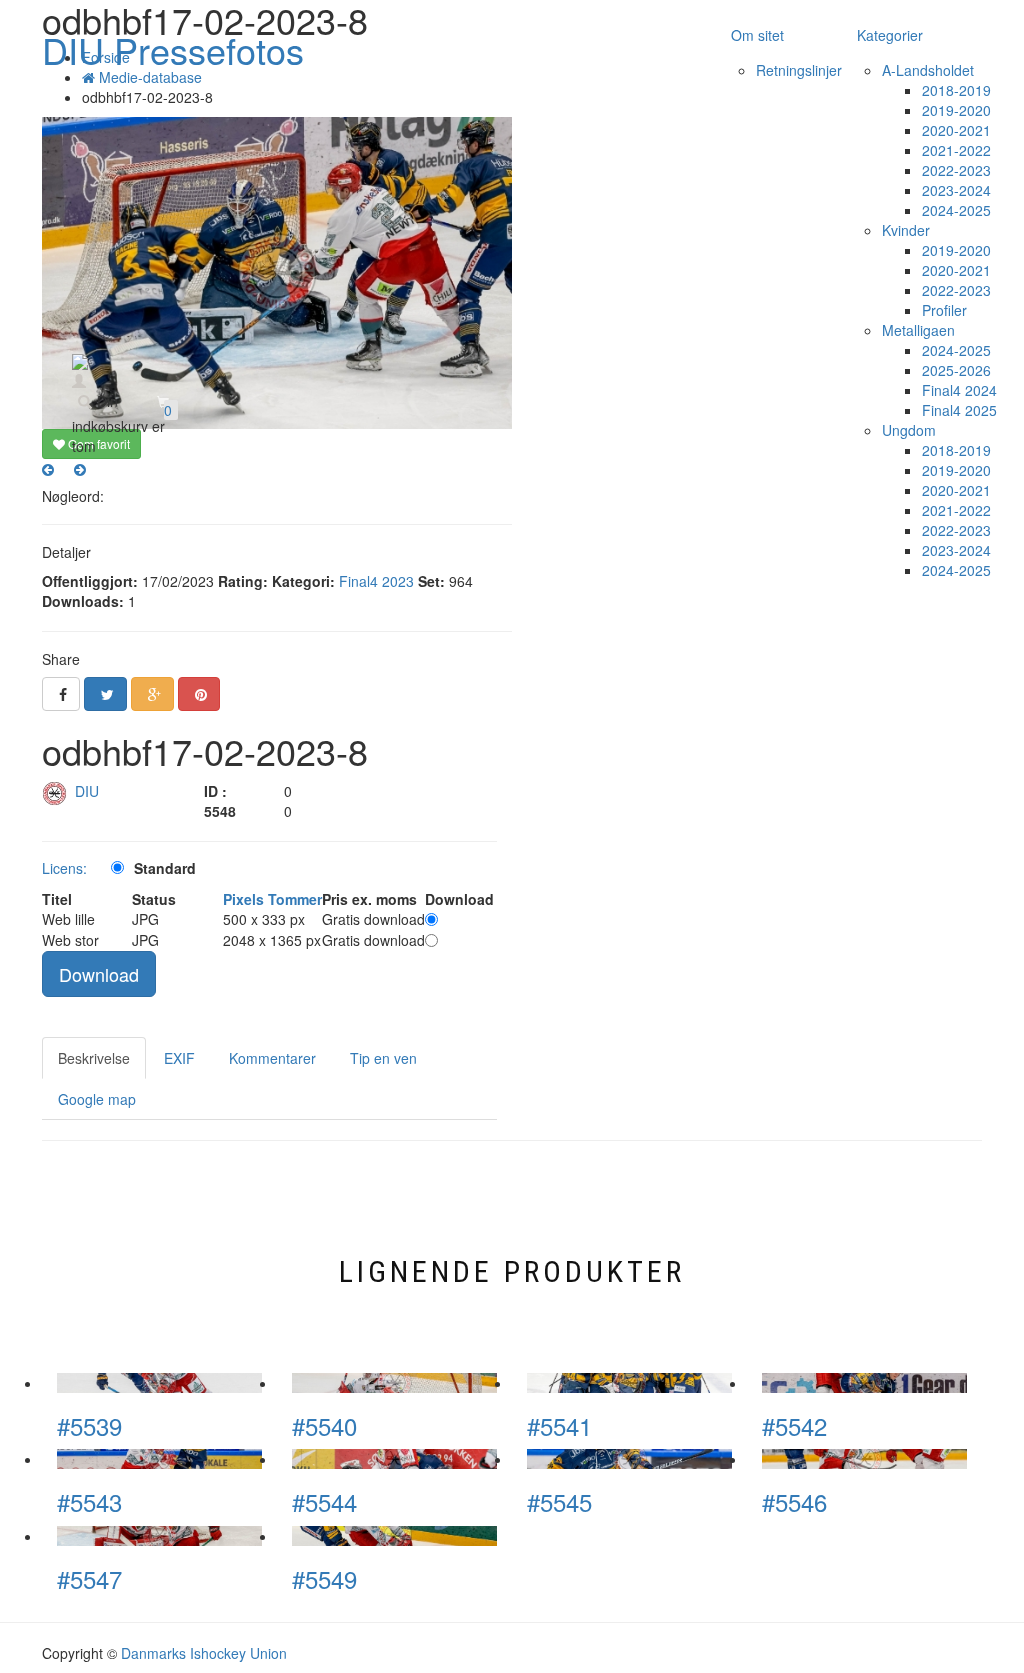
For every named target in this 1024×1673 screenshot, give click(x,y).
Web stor (70, 940)
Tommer (295, 899)
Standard (165, 868)
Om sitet (757, 35)
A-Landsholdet (928, 70)
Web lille (68, 919)
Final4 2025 (959, 410)
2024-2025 (956, 210)
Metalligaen (918, 330)
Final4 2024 (959, 390)
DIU (89, 791)
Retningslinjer (799, 70)
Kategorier (890, 35)
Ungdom (909, 430)
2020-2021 (956, 130)
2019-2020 (956, 110)
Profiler (944, 310)
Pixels (243, 899)
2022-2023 (956, 170)
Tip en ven (383, 1058)
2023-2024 (956, 190)
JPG (145, 919)
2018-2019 (956, 90)
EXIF (179, 1058)
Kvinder (906, 230)
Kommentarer (272, 1058)
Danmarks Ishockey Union (204, 1653)
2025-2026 (956, 370)
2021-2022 (956, 150)
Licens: (64, 868)
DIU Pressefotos (173, 49)
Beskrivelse (94, 1058)
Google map (97, 1099)
